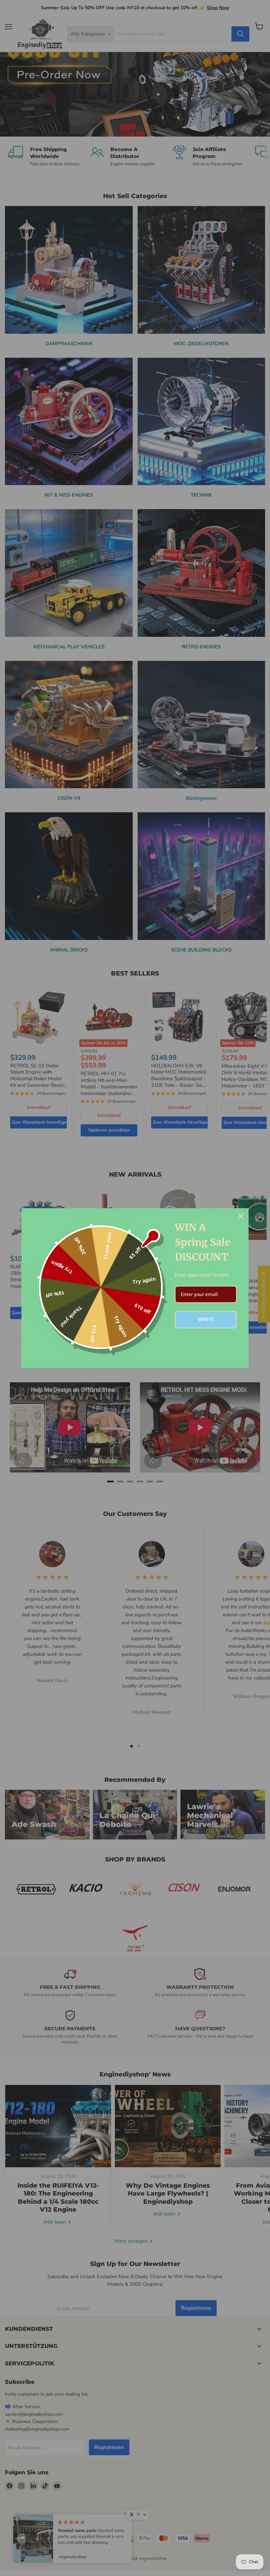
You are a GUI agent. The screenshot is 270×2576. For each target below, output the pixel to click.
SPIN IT (206, 1319)
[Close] (241, 1216)
